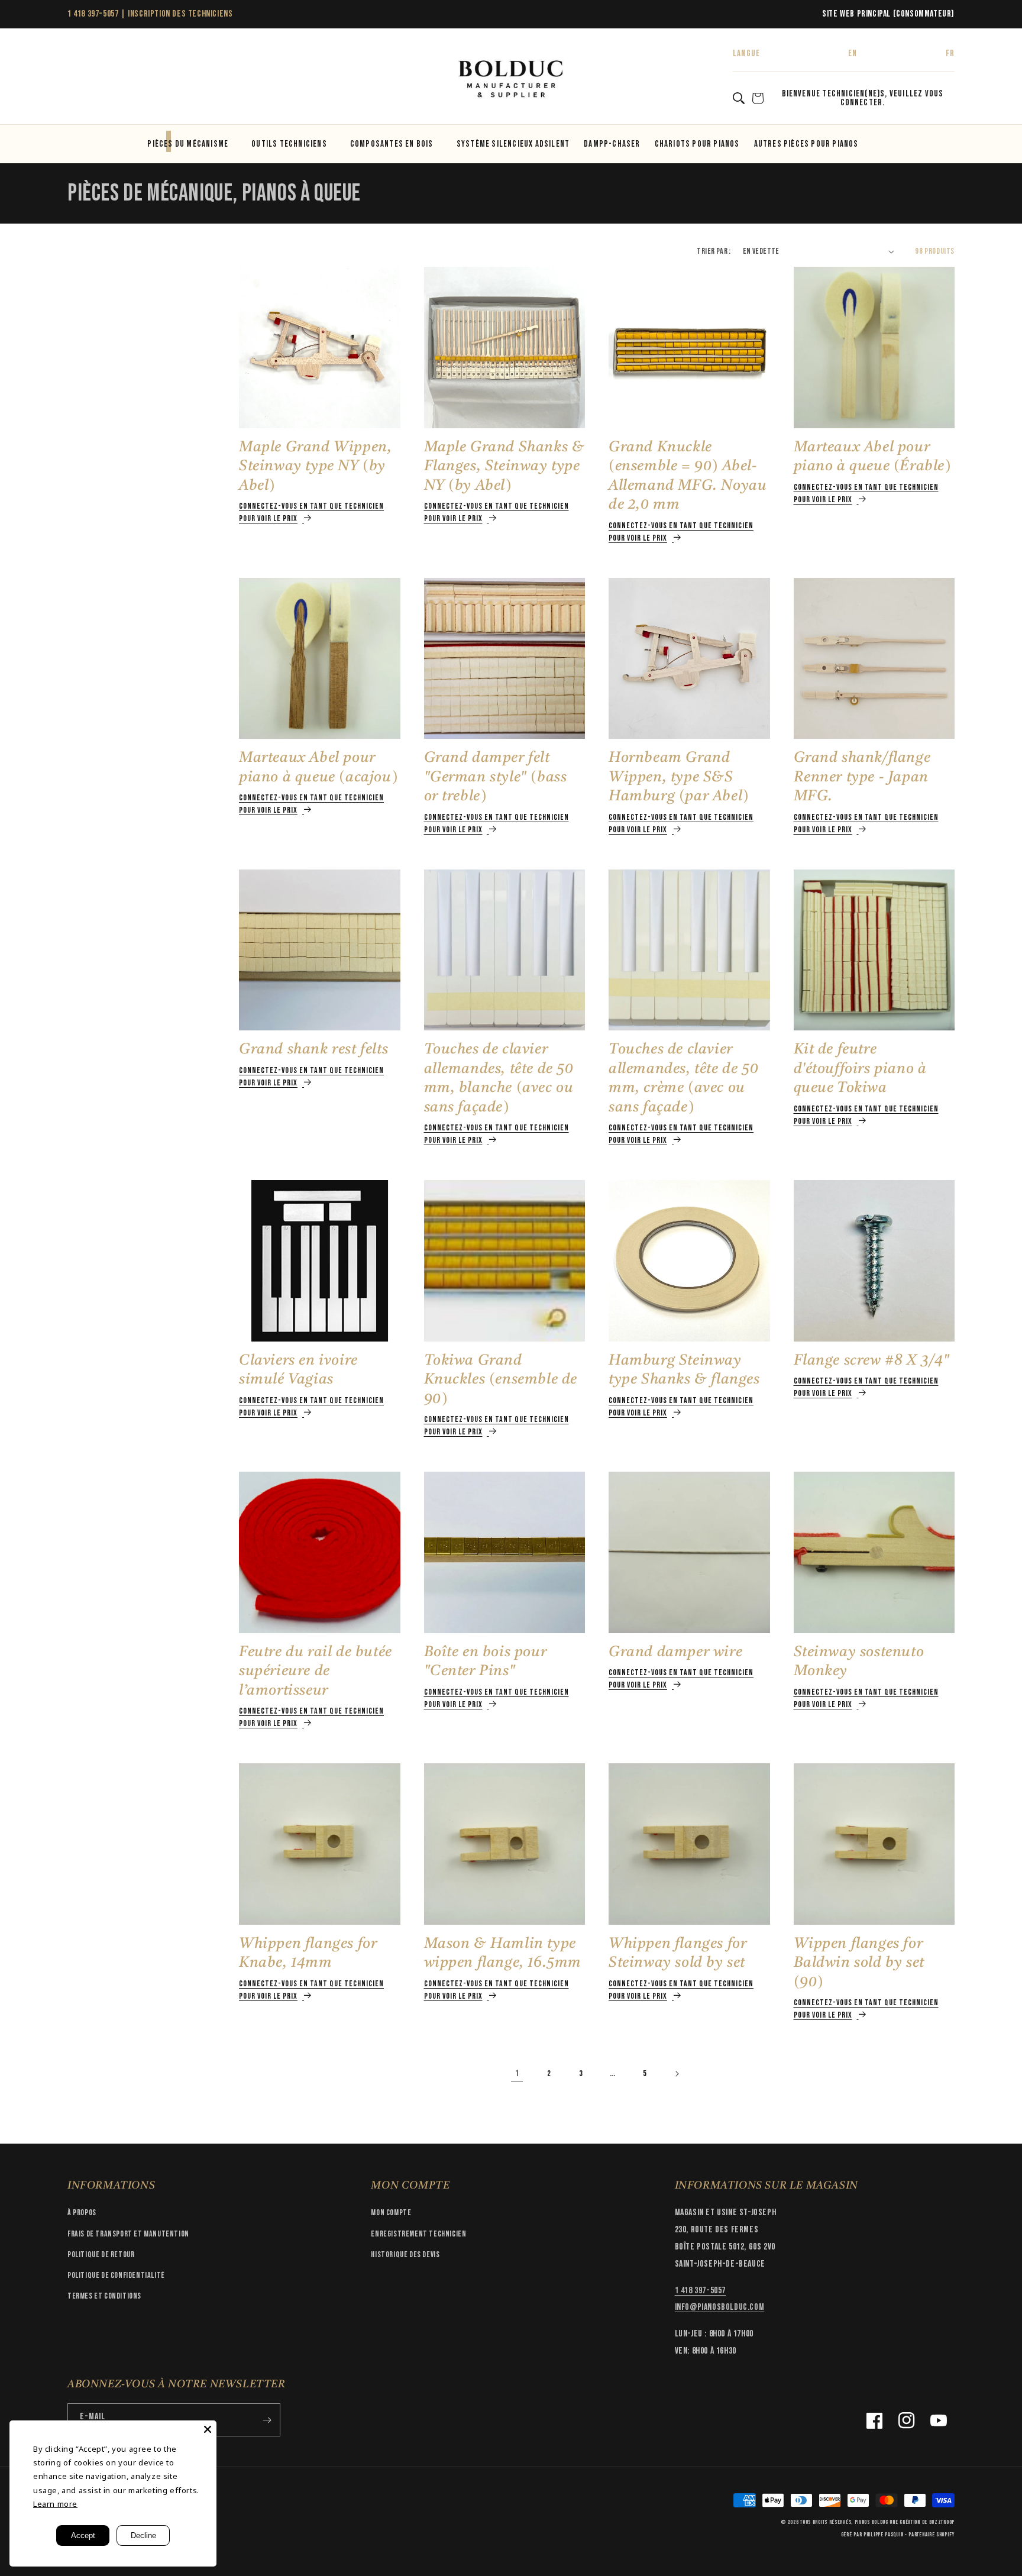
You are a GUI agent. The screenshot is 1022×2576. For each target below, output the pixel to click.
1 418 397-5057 (93, 14)
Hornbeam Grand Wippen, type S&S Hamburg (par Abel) (679, 777)
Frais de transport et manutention (128, 2234)
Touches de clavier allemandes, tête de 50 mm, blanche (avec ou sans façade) (499, 1079)
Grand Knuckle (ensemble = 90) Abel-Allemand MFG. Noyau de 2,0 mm (688, 476)
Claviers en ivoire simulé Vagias (298, 1371)
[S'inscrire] (267, 2420)
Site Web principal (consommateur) (888, 14)
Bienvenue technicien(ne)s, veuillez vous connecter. (863, 98)
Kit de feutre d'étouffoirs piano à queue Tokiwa (860, 1069)
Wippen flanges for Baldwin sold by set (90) (859, 1963)
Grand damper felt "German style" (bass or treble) (496, 777)
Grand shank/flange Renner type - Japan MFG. (862, 777)
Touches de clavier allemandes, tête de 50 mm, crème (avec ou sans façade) (683, 1079)
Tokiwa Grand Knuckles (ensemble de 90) (501, 1380)
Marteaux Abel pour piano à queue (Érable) (872, 457)
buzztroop (942, 2522)
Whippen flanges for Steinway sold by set (677, 1954)
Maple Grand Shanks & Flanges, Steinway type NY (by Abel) (504, 467)
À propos (82, 2213)
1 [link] (517, 2074)
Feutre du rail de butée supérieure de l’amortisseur (316, 1672)
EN (853, 54)
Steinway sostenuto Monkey (859, 1662)
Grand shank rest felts (313, 1050)
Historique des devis (405, 2255)
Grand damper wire (675, 1652)
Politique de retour (101, 2255)
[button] (80, 80)
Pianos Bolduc (871, 2522)
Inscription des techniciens (180, 14)
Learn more (55, 2504)
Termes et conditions (104, 2296)
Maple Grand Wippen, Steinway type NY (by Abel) (315, 467)
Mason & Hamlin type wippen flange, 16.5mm (503, 1954)
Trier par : (714, 251)
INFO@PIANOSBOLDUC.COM (720, 2307)
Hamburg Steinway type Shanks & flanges (684, 1371)
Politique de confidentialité (116, 2275)
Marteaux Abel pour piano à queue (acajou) (318, 768)
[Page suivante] (677, 2074)
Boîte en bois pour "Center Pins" (486, 1662)
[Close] (208, 2429)
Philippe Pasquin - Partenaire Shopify (909, 2535)
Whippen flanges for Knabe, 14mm (308, 1954)
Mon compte (391, 2213)
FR (950, 54)
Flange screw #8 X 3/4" (872, 1361)
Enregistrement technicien (418, 2234)
